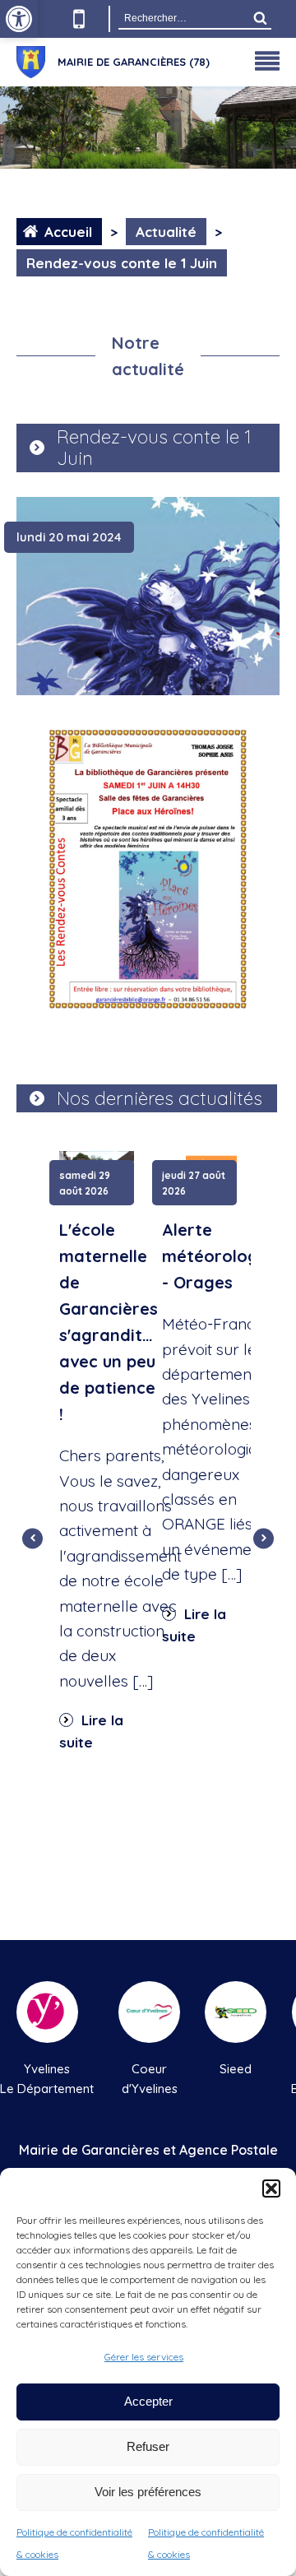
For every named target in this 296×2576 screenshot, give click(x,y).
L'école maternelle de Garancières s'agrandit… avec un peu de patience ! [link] (109, 1322)
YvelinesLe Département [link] (47, 2079)
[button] (271, 2188)
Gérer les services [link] (144, 2357)
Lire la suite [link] (91, 1731)
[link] (19, 19)
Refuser (148, 2446)
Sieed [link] (236, 2069)
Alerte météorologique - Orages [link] (227, 1256)
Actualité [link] (166, 232)
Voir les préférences (148, 2492)
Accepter (148, 2401)
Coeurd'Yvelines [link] (150, 2079)
